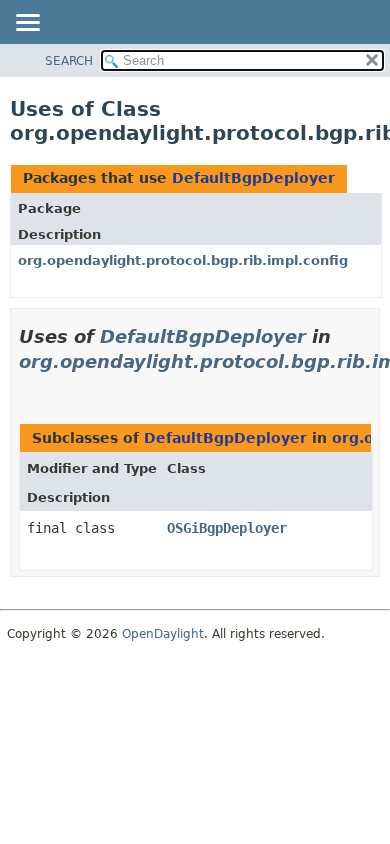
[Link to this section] (27, 386)
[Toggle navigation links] (27, 24)
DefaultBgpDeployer (253, 178)
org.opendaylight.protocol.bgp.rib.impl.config (183, 260)
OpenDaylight (163, 634)
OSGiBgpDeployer (227, 528)
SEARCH (69, 61)
